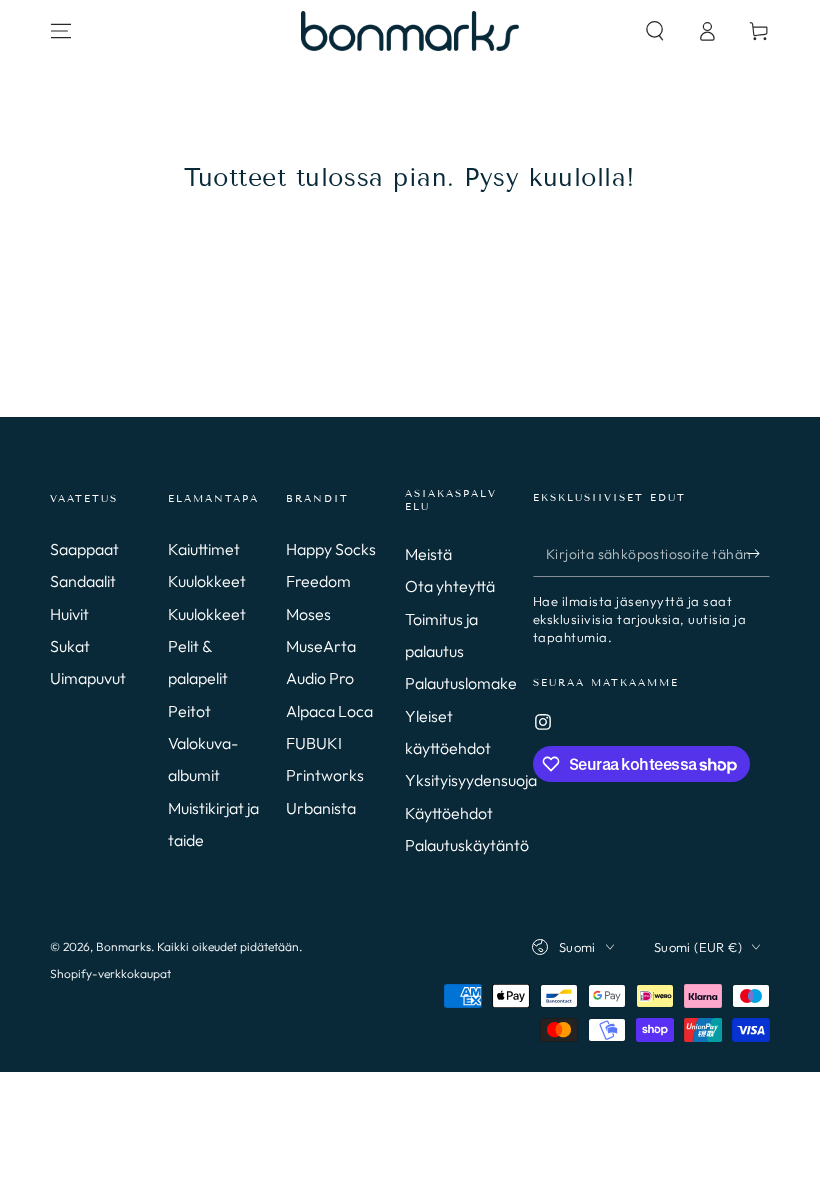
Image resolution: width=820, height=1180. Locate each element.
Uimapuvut (88, 678)
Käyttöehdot (449, 813)
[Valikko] (61, 31)
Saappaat (84, 549)
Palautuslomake (461, 683)
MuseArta (321, 646)
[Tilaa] (758, 554)
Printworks (325, 775)
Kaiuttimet (204, 549)
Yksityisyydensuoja (471, 780)
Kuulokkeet (207, 581)
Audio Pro (320, 678)
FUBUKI (314, 743)
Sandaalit (83, 581)
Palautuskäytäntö (467, 845)
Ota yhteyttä (450, 586)
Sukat (70, 646)
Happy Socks (331, 549)
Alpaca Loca (329, 711)
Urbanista (321, 808)
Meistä (428, 554)
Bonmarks (123, 946)
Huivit (69, 614)
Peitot (189, 711)
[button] (655, 31)
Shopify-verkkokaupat (110, 973)
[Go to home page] (410, 31)
